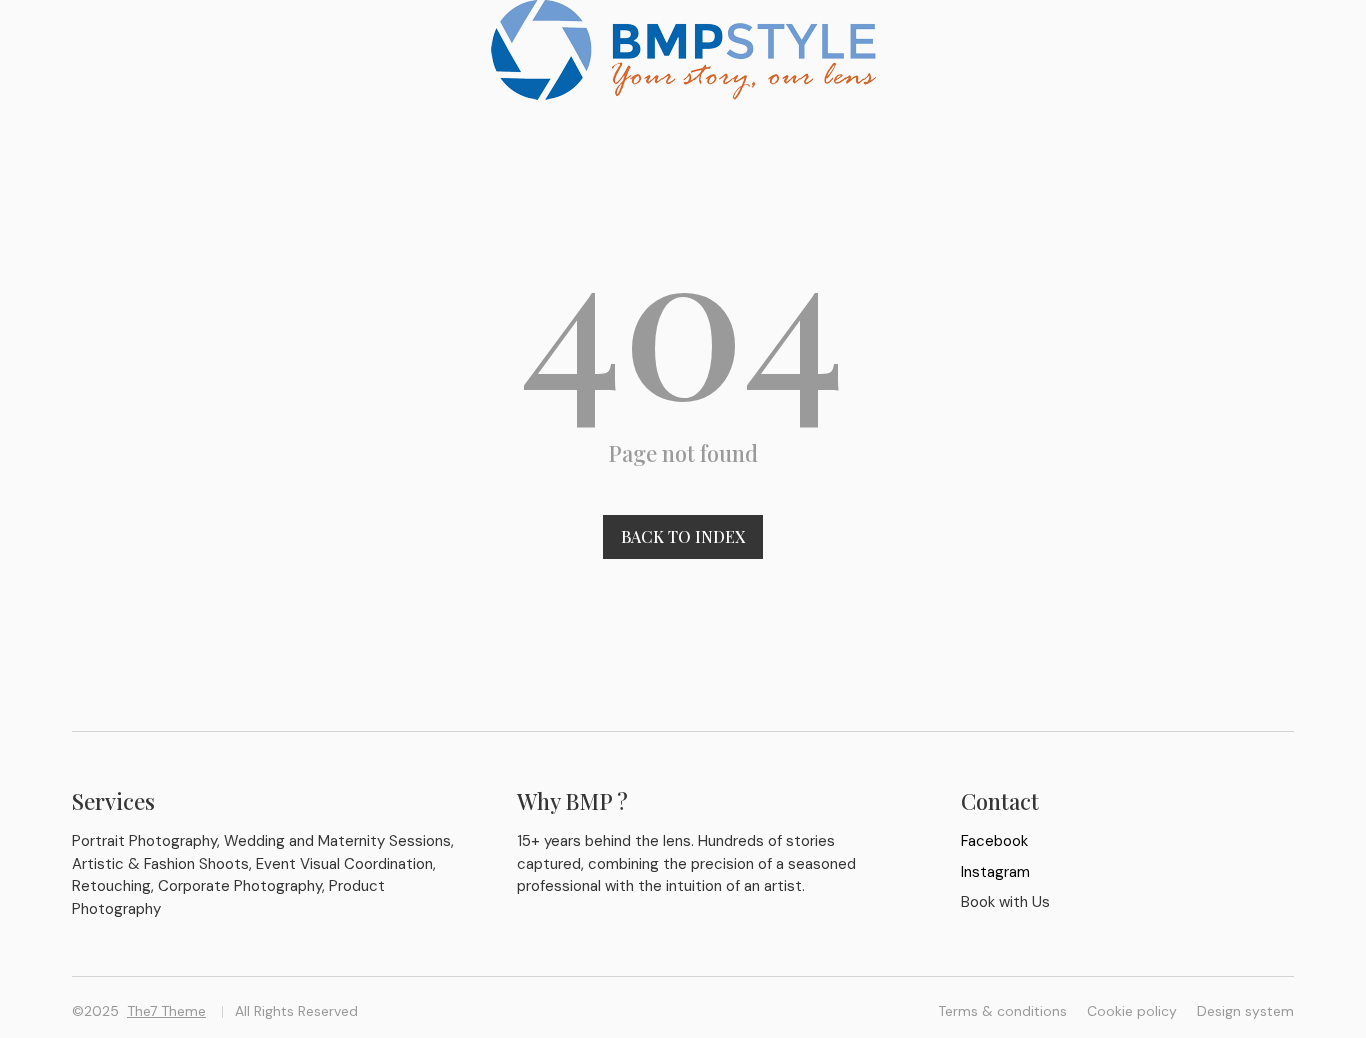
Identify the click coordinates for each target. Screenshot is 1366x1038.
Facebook (994, 841)
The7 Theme (166, 1011)
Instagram (995, 872)
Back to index (683, 536)
